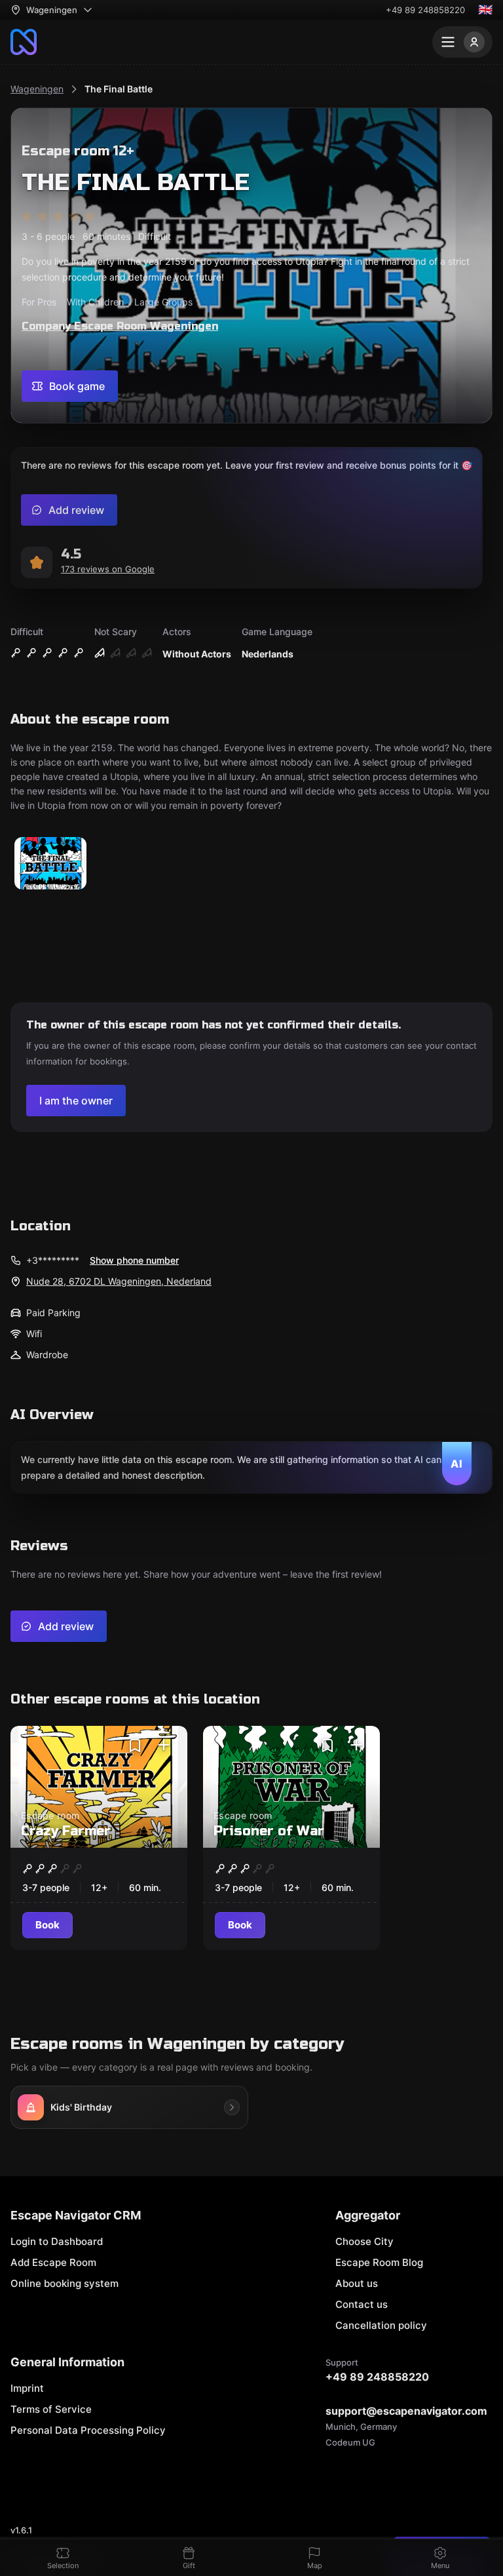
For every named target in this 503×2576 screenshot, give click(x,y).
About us (357, 2283)
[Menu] (462, 42)
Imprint (27, 2388)
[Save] (135, 1746)
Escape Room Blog (379, 2262)
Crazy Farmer (66, 1831)
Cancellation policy (381, 2325)
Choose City (364, 2241)
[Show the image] (50, 864)
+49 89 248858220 (425, 10)
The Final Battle (119, 89)
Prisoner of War (269, 1831)
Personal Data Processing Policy (88, 2430)
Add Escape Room (53, 2262)
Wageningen (37, 89)
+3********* (53, 1260)
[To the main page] (24, 42)
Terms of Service (51, 2409)
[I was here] (164, 1746)
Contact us (362, 2304)
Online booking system (65, 2283)
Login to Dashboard (57, 2241)
